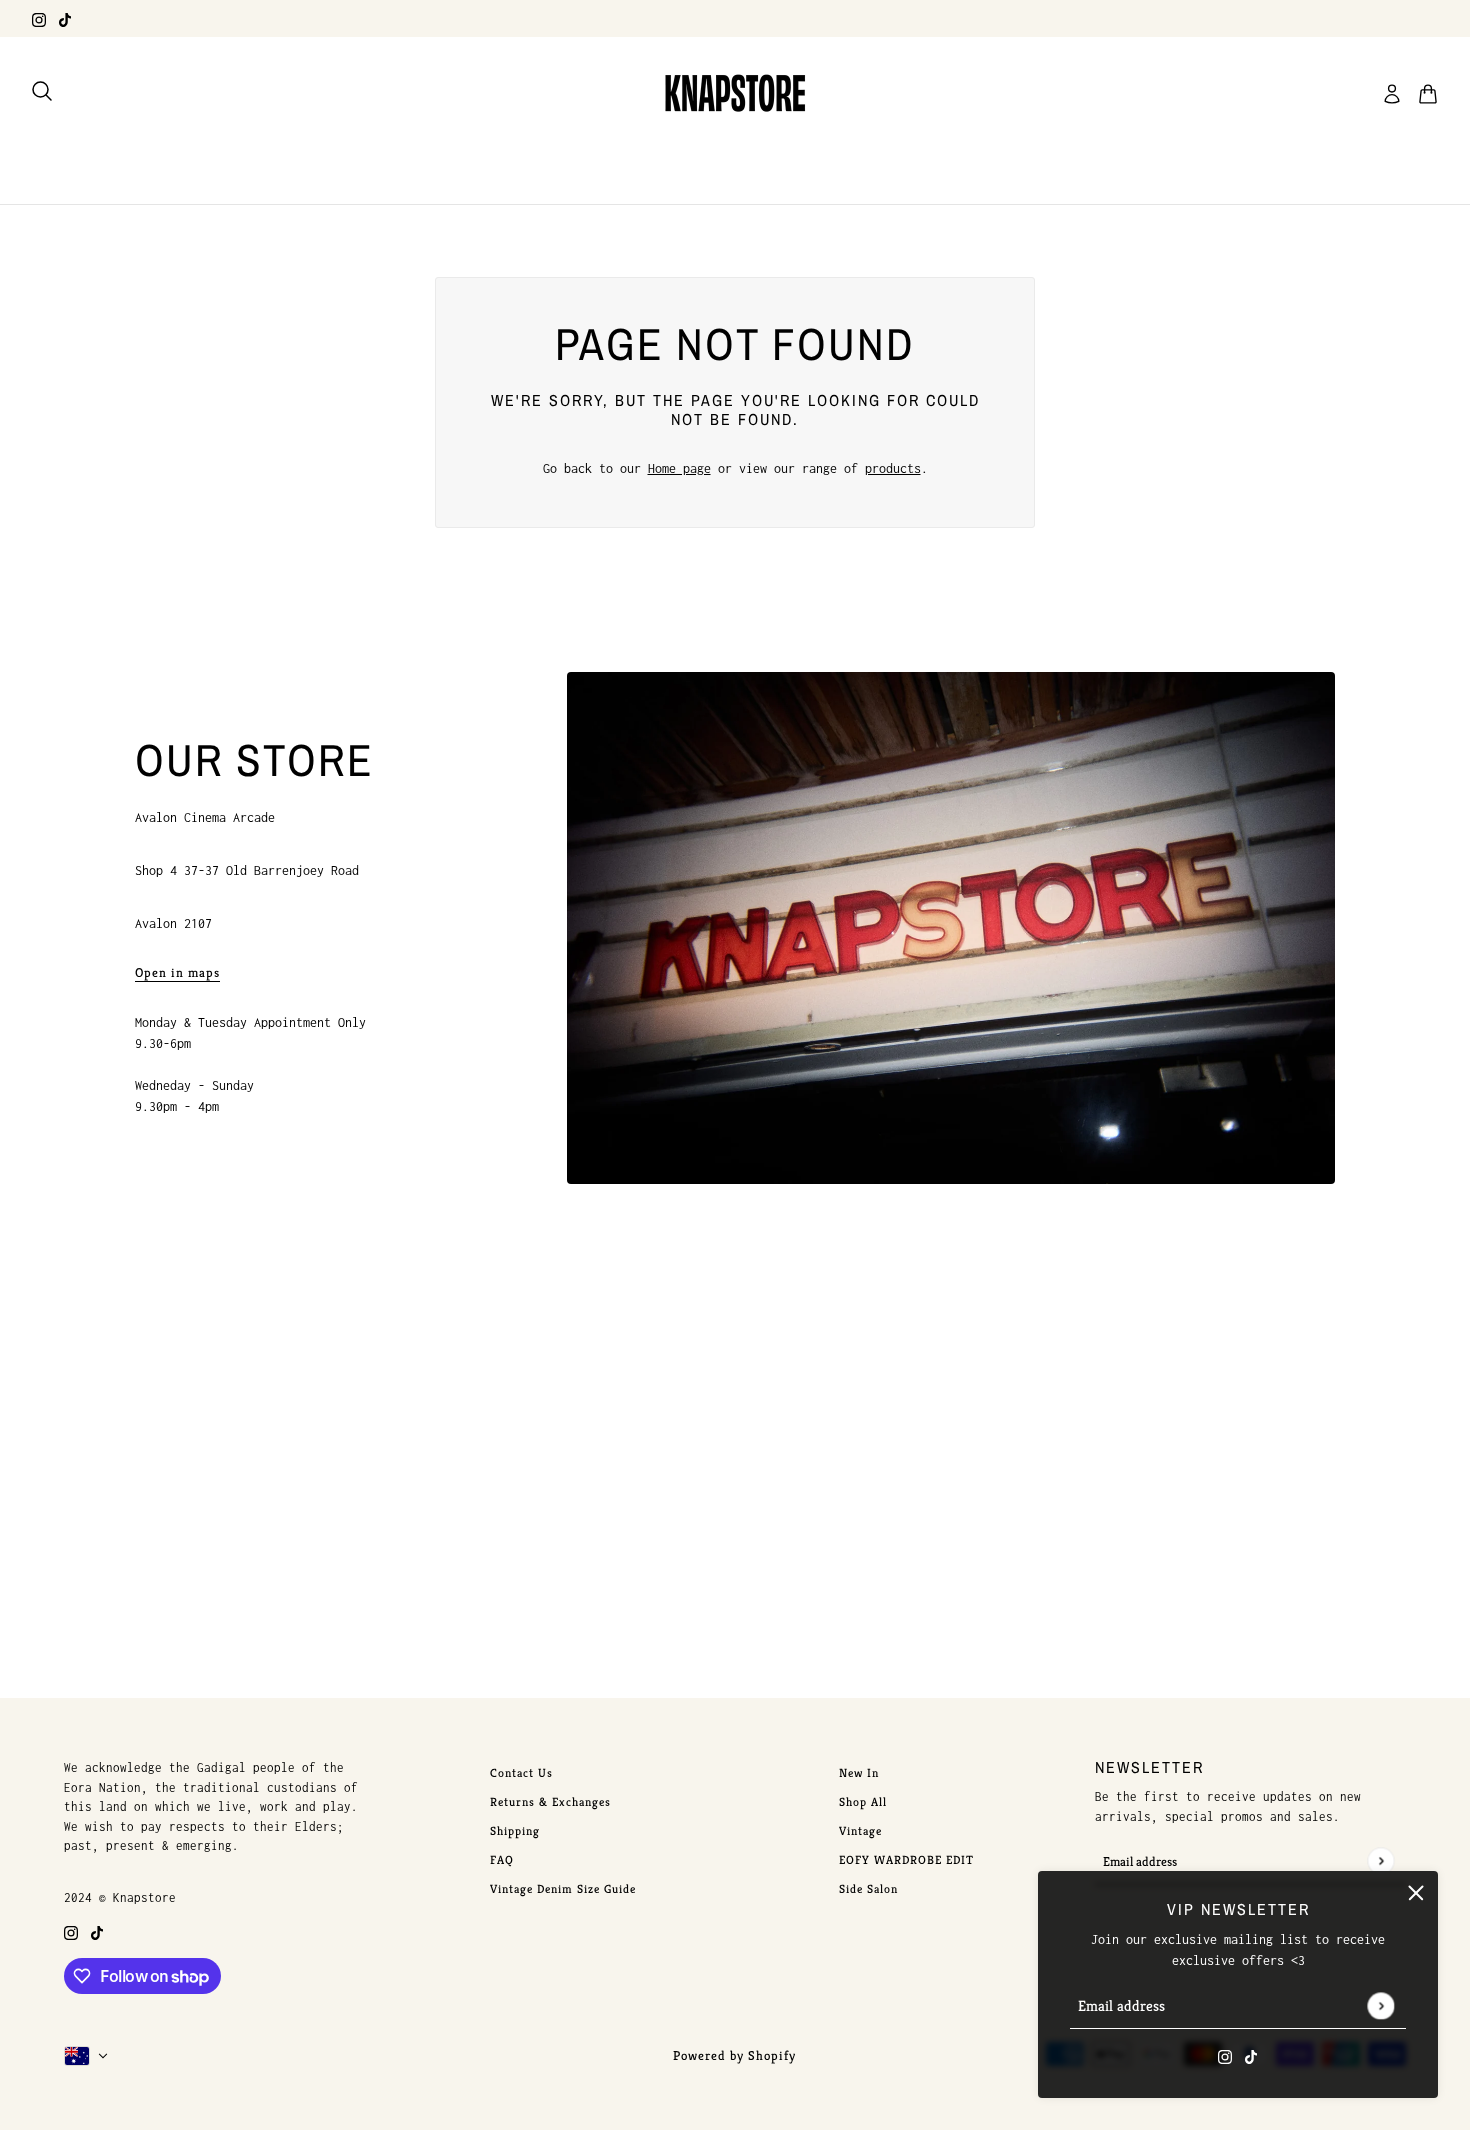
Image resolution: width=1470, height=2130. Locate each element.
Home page (679, 468)
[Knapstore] (735, 94)
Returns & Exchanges (550, 1801)
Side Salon (868, 1888)
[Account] (1392, 94)
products (893, 468)
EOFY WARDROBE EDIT (906, 1859)
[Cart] (1428, 94)
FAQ (502, 1859)
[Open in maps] (951, 928)
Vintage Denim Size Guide (563, 1888)
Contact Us (521, 1772)
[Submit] (1380, 2005)
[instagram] (39, 18)
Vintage (860, 1830)
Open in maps (177, 973)
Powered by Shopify (734, 2055)
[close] (1416, 1893)
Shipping (515, 1830)
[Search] (42, 91)
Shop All (863, 1801)
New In (859, 1772)
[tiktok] (65, 18)
